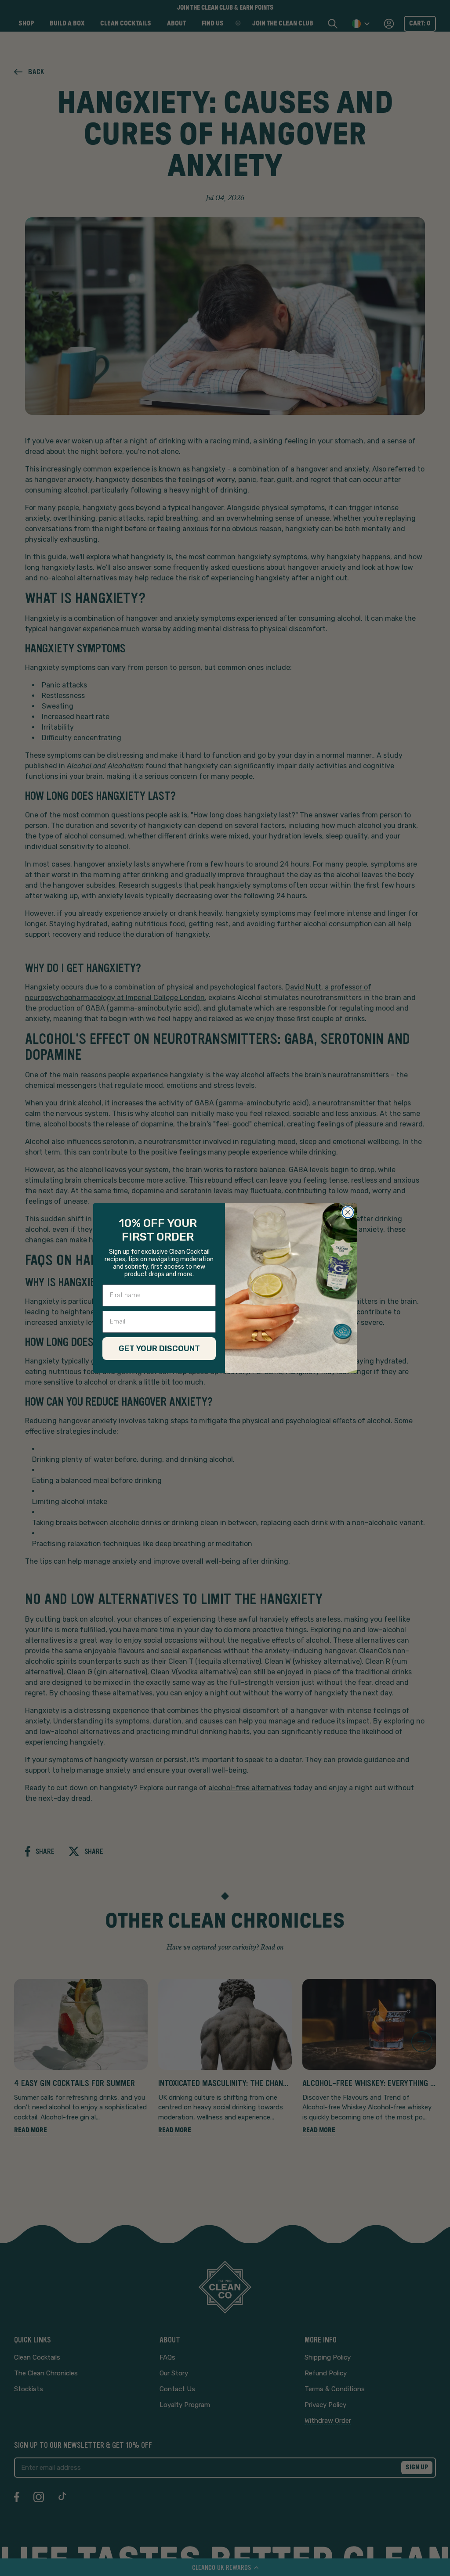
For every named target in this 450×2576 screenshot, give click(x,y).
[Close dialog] (348, 1212)
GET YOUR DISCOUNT (159, 1349)
